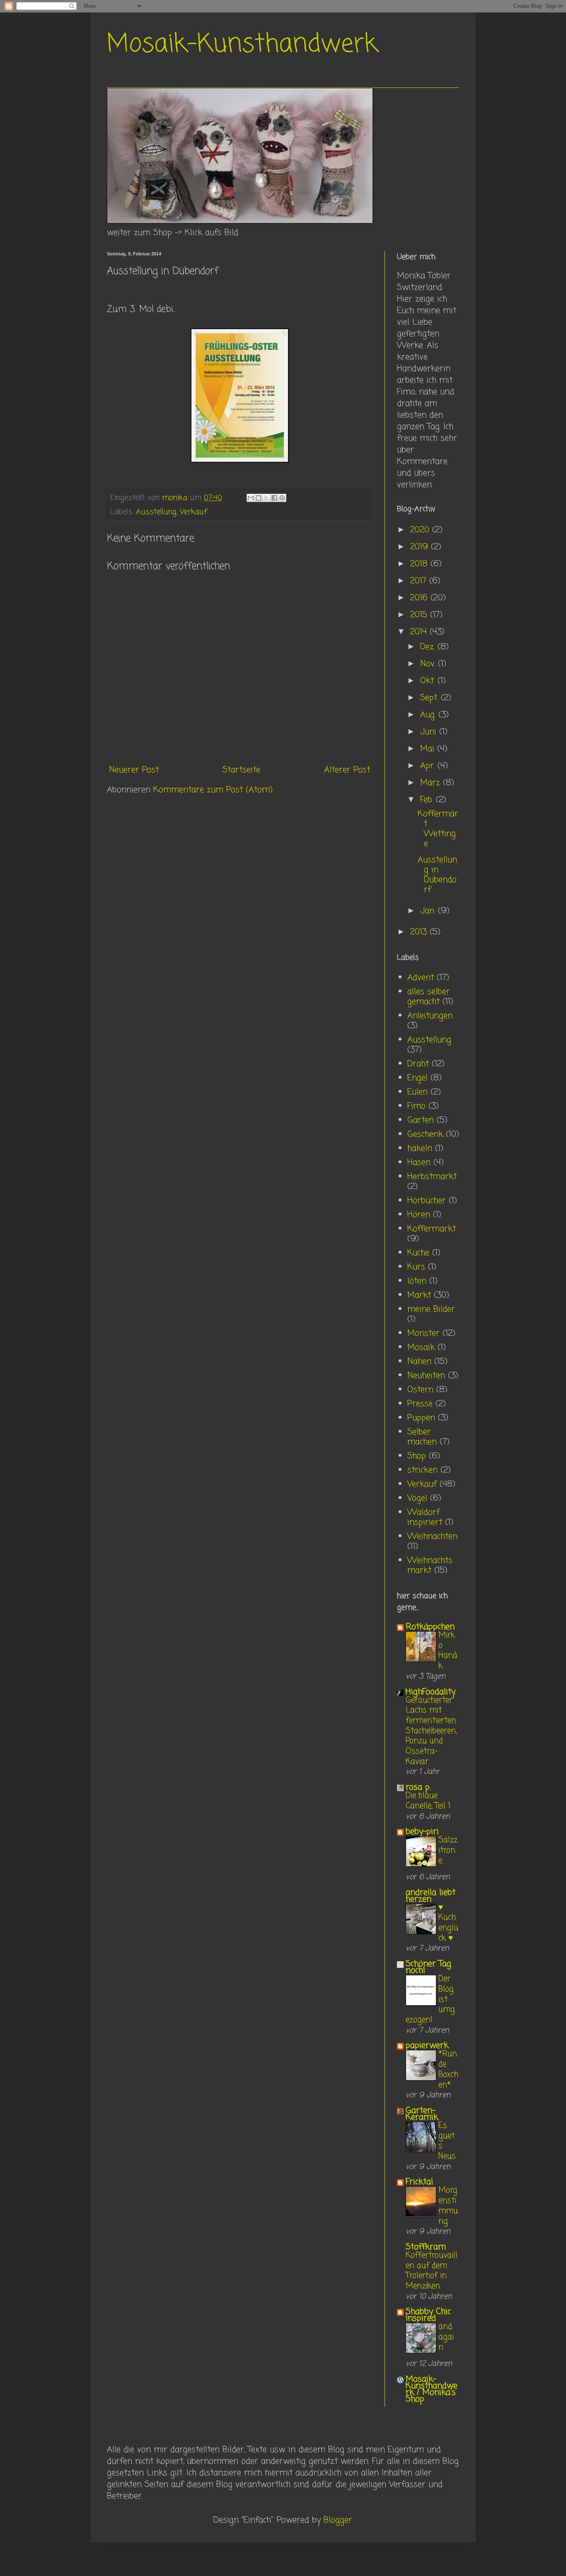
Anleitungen (430, 1016)
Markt (419, 1295)
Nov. (429, 664)
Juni (430, 732)
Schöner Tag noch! (428, 1967)
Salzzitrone (448, 1850)
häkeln (420, 1149)
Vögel (417, 1498)
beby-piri (422, 1832)
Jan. (429, 911)
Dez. (429, 647)
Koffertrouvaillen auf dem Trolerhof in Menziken (432, 2271)
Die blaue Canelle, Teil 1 (428, 1801)
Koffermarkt (432, 1229)
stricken (422, 1470)
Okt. (429, 681)
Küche (418, 1253)
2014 (420, 632)
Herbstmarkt (432, 1177)
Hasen (419, 1163)
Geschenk (425, 1134)
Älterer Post (347, 770)
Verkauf (194, 512)
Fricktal (419, 2182)
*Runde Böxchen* (448, 2069)
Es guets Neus (447, 2141)
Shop (417, 1456)
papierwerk (427, 2046)
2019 (421, 547)
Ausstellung (156, 512)
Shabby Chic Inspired (428, 2315)
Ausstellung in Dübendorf (437, 875)
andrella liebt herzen (431, 1896)
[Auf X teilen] (266, 498)
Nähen (419, 1362)
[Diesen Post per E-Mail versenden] (251, 498)
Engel (417, 1078)
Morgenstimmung (448, 2206)
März (432, 783)
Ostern (420, 1390)
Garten (421, 1120)
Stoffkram (426, 2247)
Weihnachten (432, 1537)
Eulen (417, 1092)
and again (446, 2337)
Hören (419, 1215)
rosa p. (418, 1787)
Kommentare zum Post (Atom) (213, 790)
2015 (420, 615)
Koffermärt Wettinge (438, 829)
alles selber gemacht (429, 997)
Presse (420, 1404)
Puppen (421, 1418)
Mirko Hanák (448, 1651)
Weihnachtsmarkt (430, 1566)
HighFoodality (431, 1692)
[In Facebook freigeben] (274, 498)
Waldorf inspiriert (425, 1517)
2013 (420, 932)
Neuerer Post (134, 770)
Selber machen (422, 1437)
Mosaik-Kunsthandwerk (242, 45)
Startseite (241, 770)
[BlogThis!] (259, 498)
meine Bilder (431, 1309)
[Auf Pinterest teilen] (282, 498)
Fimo (416, 1106)
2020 (421, 530)
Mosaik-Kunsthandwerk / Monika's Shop (432, 2389)
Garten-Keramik (422, 2114)
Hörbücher (427, 1201)
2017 (420, 581)
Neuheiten (426, 1376)
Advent (421, 978)
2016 (420, 598)
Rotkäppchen (430, 1627)
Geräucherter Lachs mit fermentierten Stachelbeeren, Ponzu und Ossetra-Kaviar (431, 1731)
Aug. (429, 715)
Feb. (428, 800)
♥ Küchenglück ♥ (448, 1923)
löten (417, 1281)
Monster (423, 1333)
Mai (429, 749)
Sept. (431, 698)
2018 (420, 564)
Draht (418, 1064)
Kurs (416, 1267)
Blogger (338, 2520)
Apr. (429, 766)
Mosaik (421, 1347)
